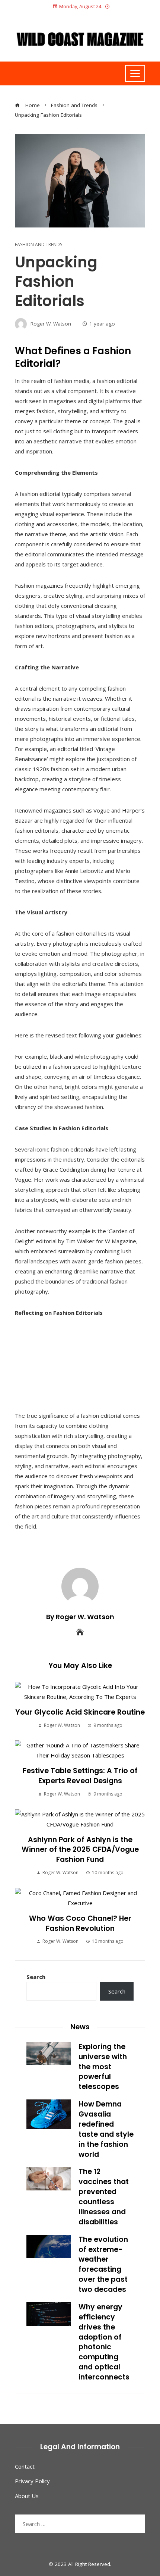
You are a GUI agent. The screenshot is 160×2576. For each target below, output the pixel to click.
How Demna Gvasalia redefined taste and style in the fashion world (106, 2129)
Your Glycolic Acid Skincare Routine (80, 1712)
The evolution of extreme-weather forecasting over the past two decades (103, 2264)
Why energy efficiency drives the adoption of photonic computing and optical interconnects (104, 2342)
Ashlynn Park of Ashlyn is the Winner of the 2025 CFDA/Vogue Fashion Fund (80, 1850)
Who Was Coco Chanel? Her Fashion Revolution (80, 1923)
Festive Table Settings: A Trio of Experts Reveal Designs (80, 1776)
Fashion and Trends (39, 245)
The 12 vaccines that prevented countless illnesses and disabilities (104, 2197)
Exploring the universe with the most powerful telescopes (103, 2067)
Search (36, 1977)
